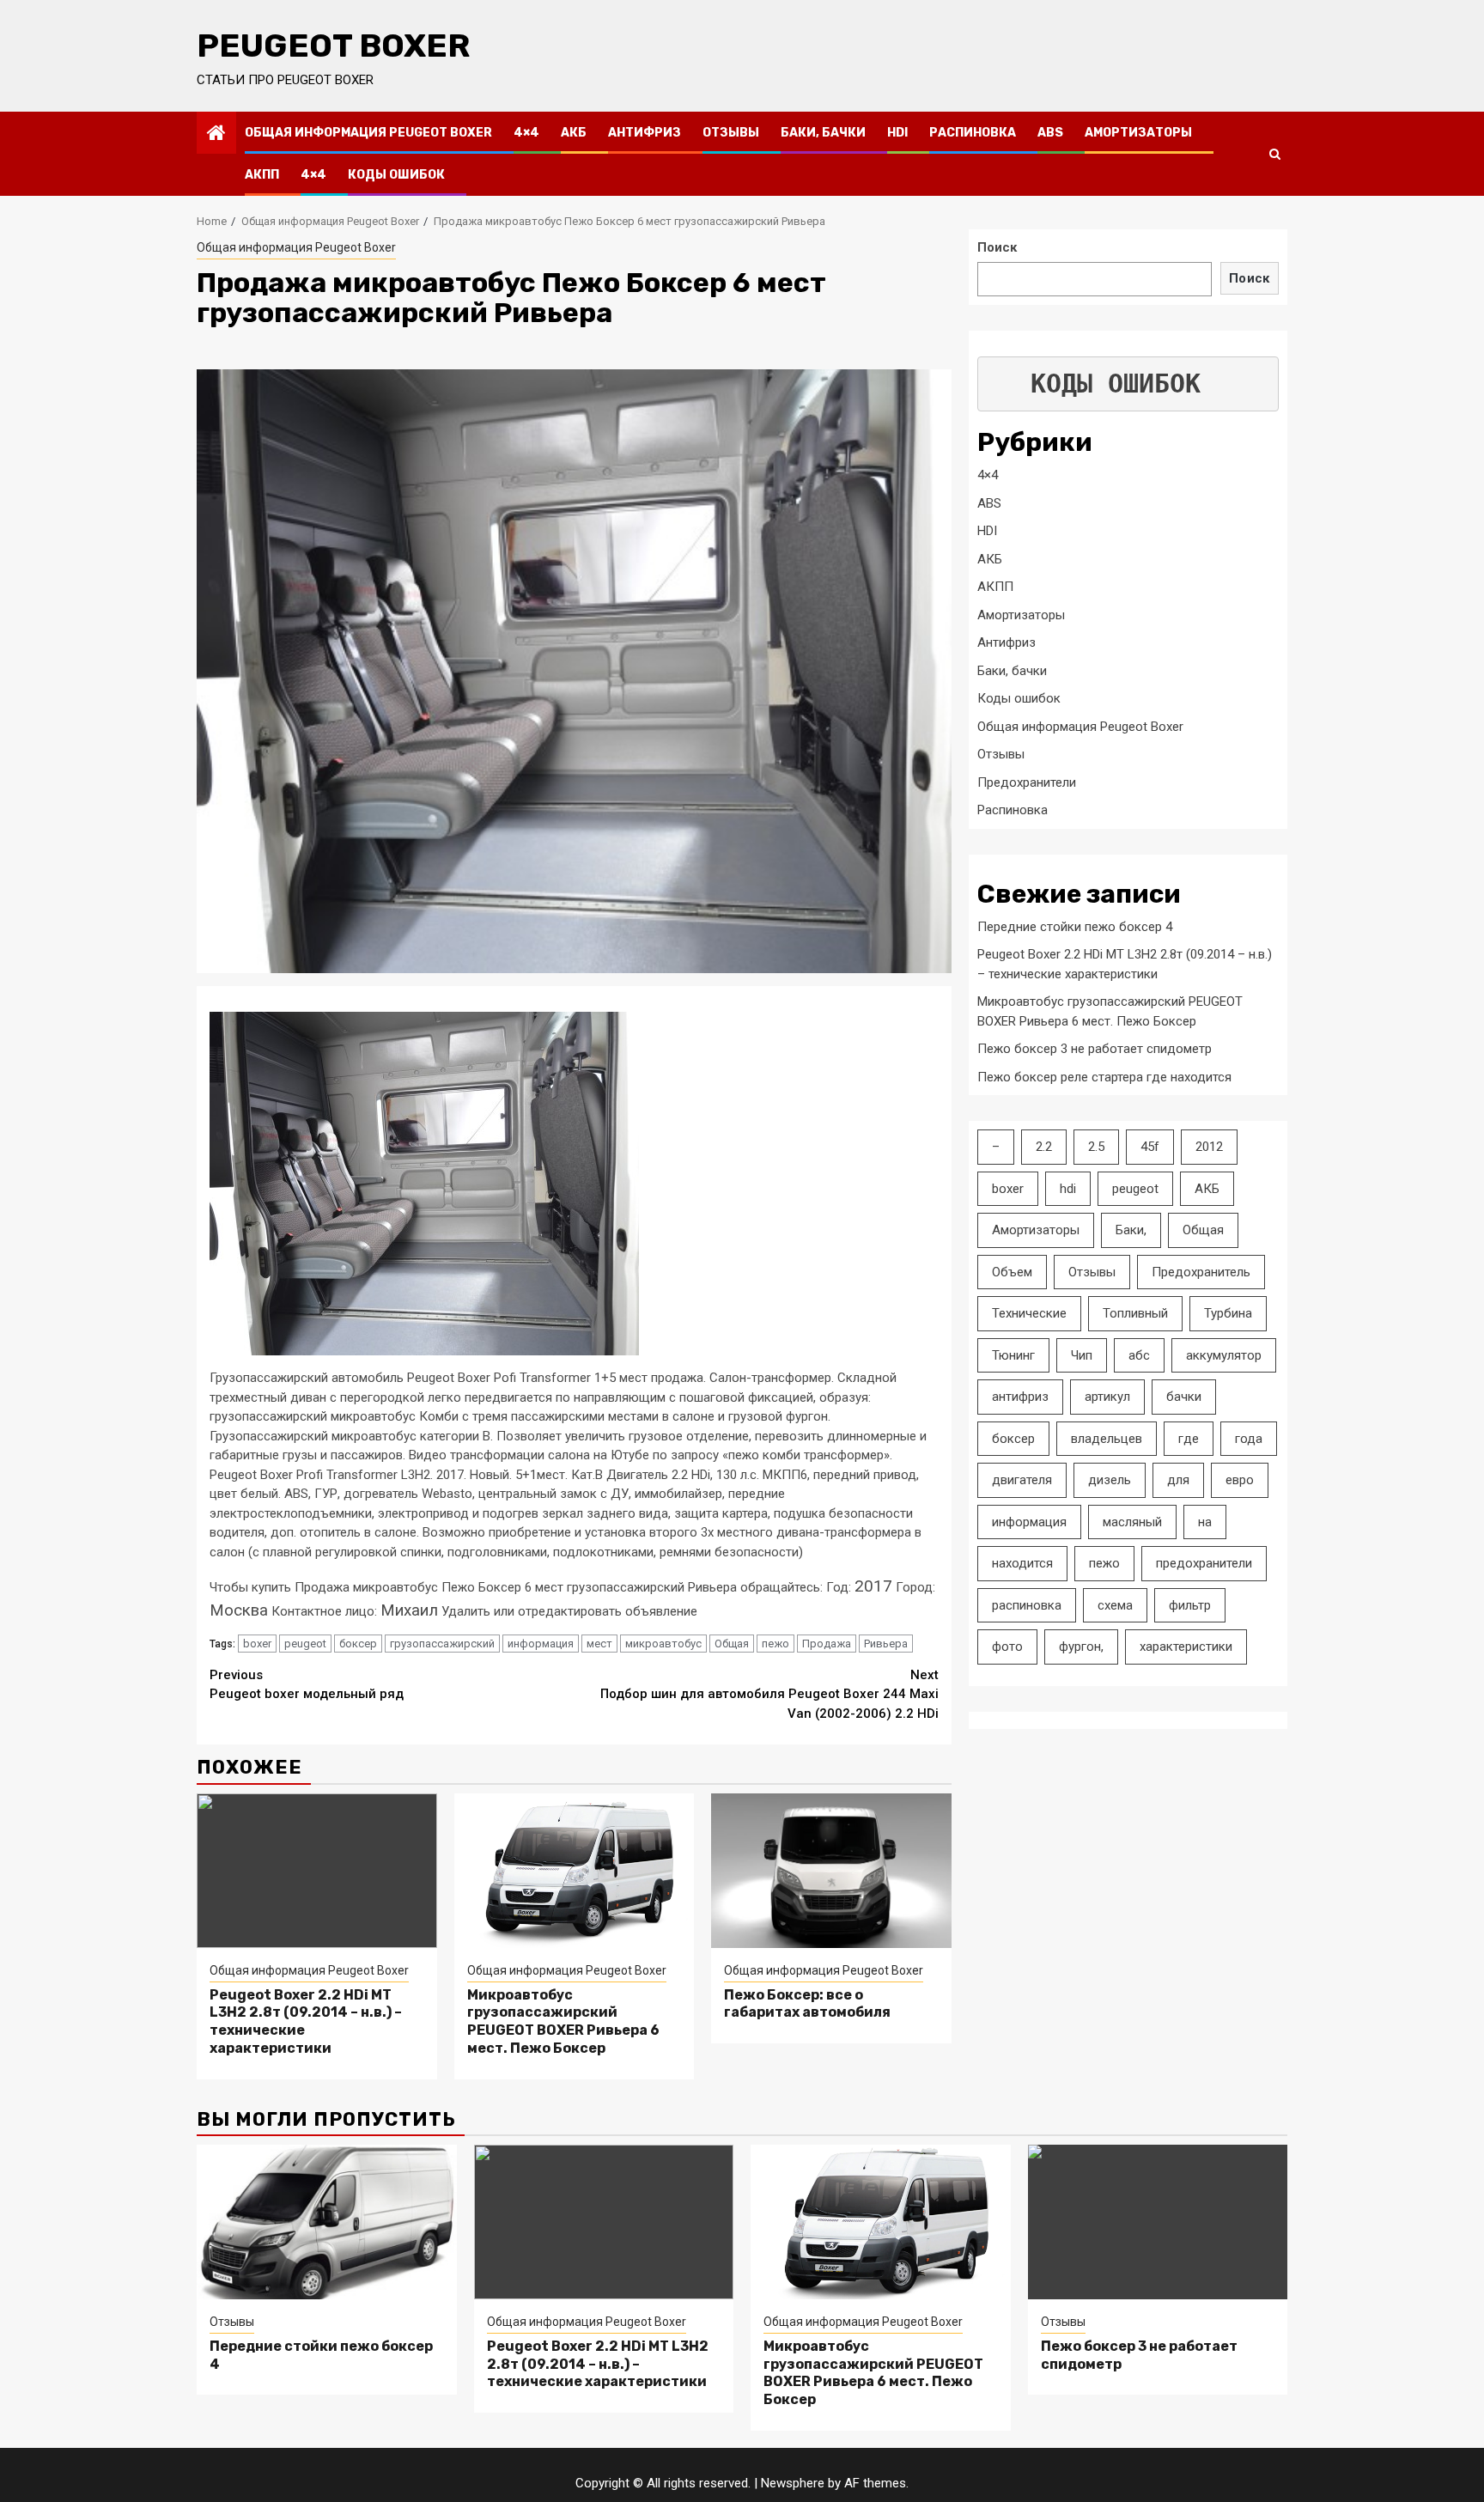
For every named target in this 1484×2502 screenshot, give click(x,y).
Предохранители (1027, 782)
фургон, (1081, 1647)
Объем (1012, 1271)
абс (1139, 1354)
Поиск (997, 247)
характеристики (1186, 1647)
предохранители (1204, 1563)
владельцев (1107, 1438)
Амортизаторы (1138, 133)
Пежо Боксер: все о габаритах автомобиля (807, 2004)
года (1249, 1438)
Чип (1082, 1354)
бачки (1184, 1397)
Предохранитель (1201, 1271)
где (1189, 1438)
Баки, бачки (823, 133)
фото (1007, 1647)
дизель (1110, 1480)
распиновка (1027, 1604)
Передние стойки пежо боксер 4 (1075, 926)
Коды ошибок (396, 175)
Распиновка (973, 133)
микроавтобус (663, 1644)
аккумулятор (1224, 1354)
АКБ (574, 133)
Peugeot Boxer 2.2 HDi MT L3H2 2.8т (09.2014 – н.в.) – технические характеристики (598, 2364)
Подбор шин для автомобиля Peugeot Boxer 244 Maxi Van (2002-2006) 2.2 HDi (769, 1694)
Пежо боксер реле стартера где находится (1104, 1076)
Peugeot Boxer (333, 46)
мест (599, 1644)
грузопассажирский (442, 1644)
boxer (257, 1644)
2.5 (1096, 1147)
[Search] (1275, 154)
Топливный (1135, 1313)
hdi (1068, 1188)
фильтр (1190, 1604)
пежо (775, 1644)
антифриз (1020, 1397)
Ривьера (886, 1644)
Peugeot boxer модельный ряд (307, 1685)
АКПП (262, 175)
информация (541, 1644)
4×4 (526, 133)
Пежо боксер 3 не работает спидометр (1095, 1049)
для (1178, 1480)
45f (1150, 1147)
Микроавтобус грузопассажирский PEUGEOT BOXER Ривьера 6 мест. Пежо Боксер (563, 2021)
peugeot (305, 1644)
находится (1022, 1563)
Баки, (1131, 1230)
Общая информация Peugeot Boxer (368, 133)
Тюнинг (1013, 1354)
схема (1115, 1604)
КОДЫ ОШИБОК (1116, 384)
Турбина (1228, 1313)
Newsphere (793, 2483)
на (1205, 1521)
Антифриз (645, 133)
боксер (358, 1644)
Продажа (827, 1644)
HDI (897, 133)
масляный (1132, 1521)
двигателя (1022, 1480)
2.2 (1044, 1147)
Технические (1029, 1313)
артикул (1107, 1397)
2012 (1209, 1147)
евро (1240, 1480)
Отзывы (731, 133)
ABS (1050, 133)
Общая (732, 1644)
